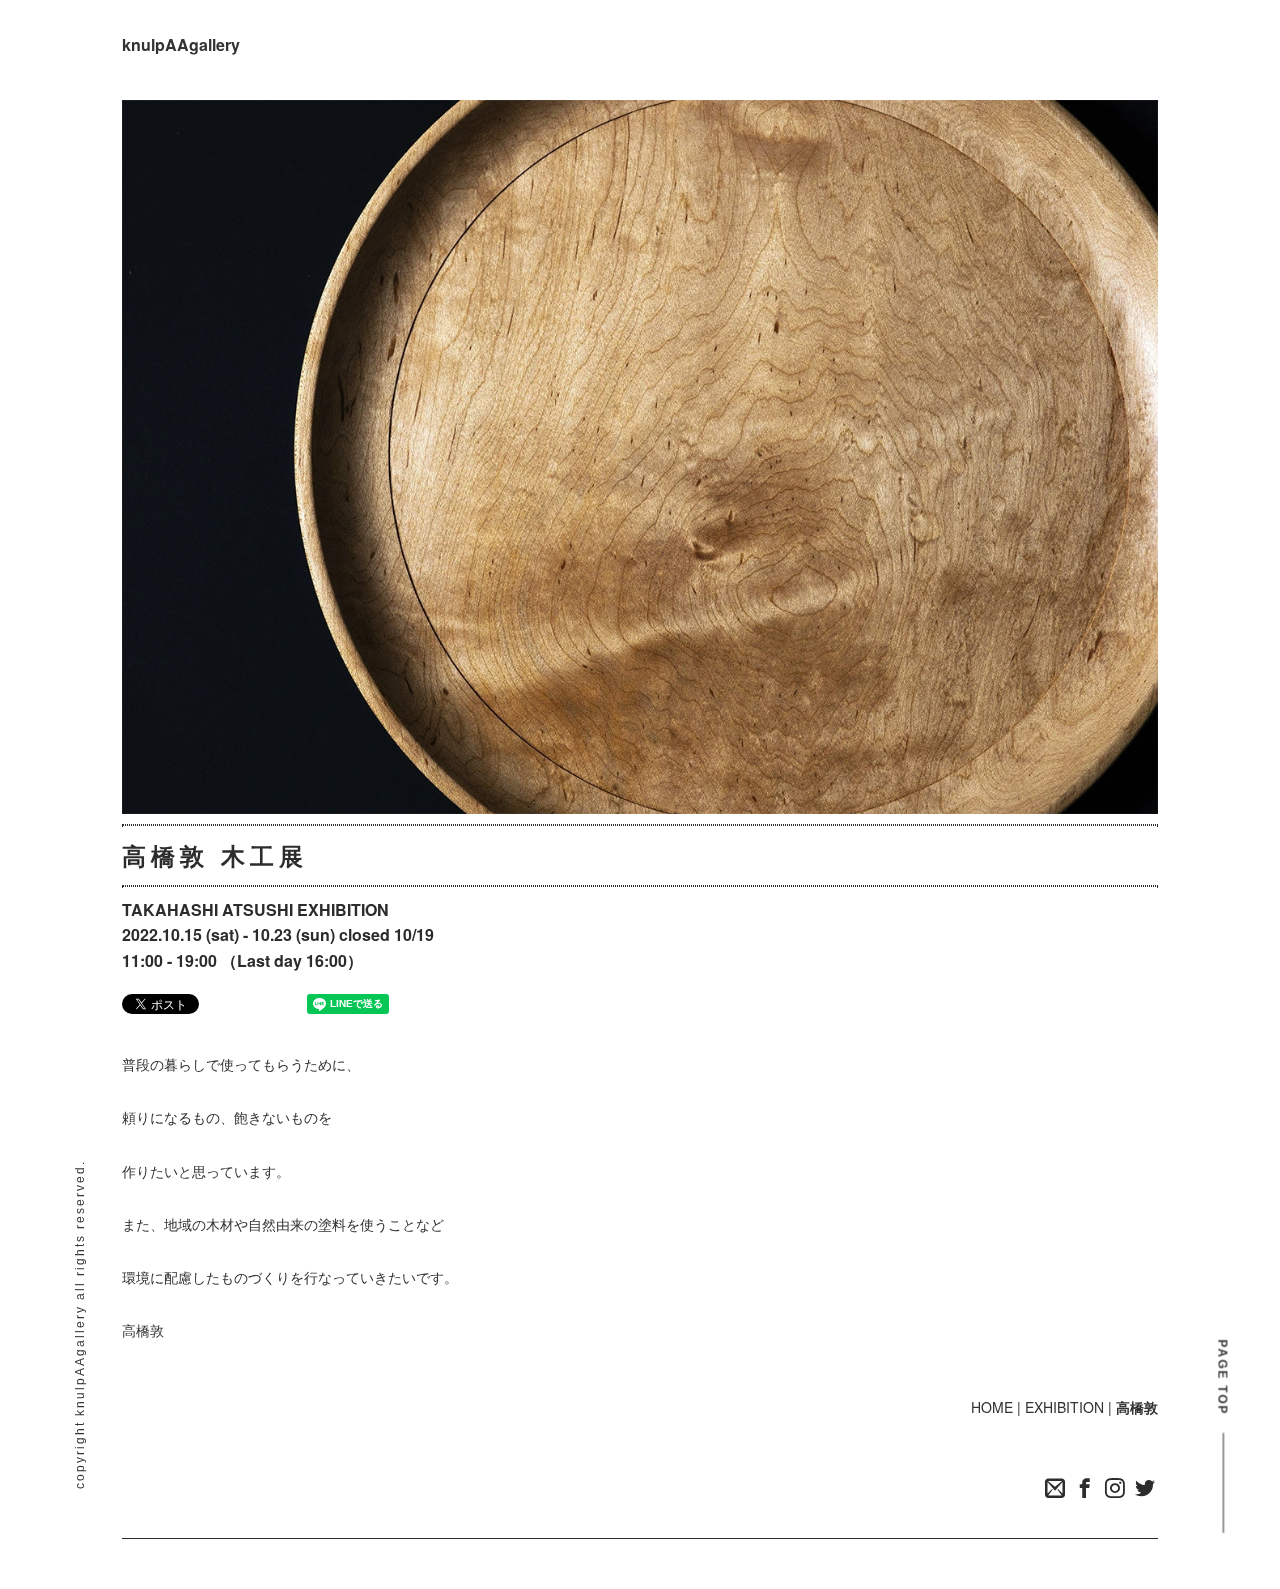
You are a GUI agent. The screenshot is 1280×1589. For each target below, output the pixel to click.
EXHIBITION (1064, 1407)
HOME (992, 1407)
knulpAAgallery (181, 44)
